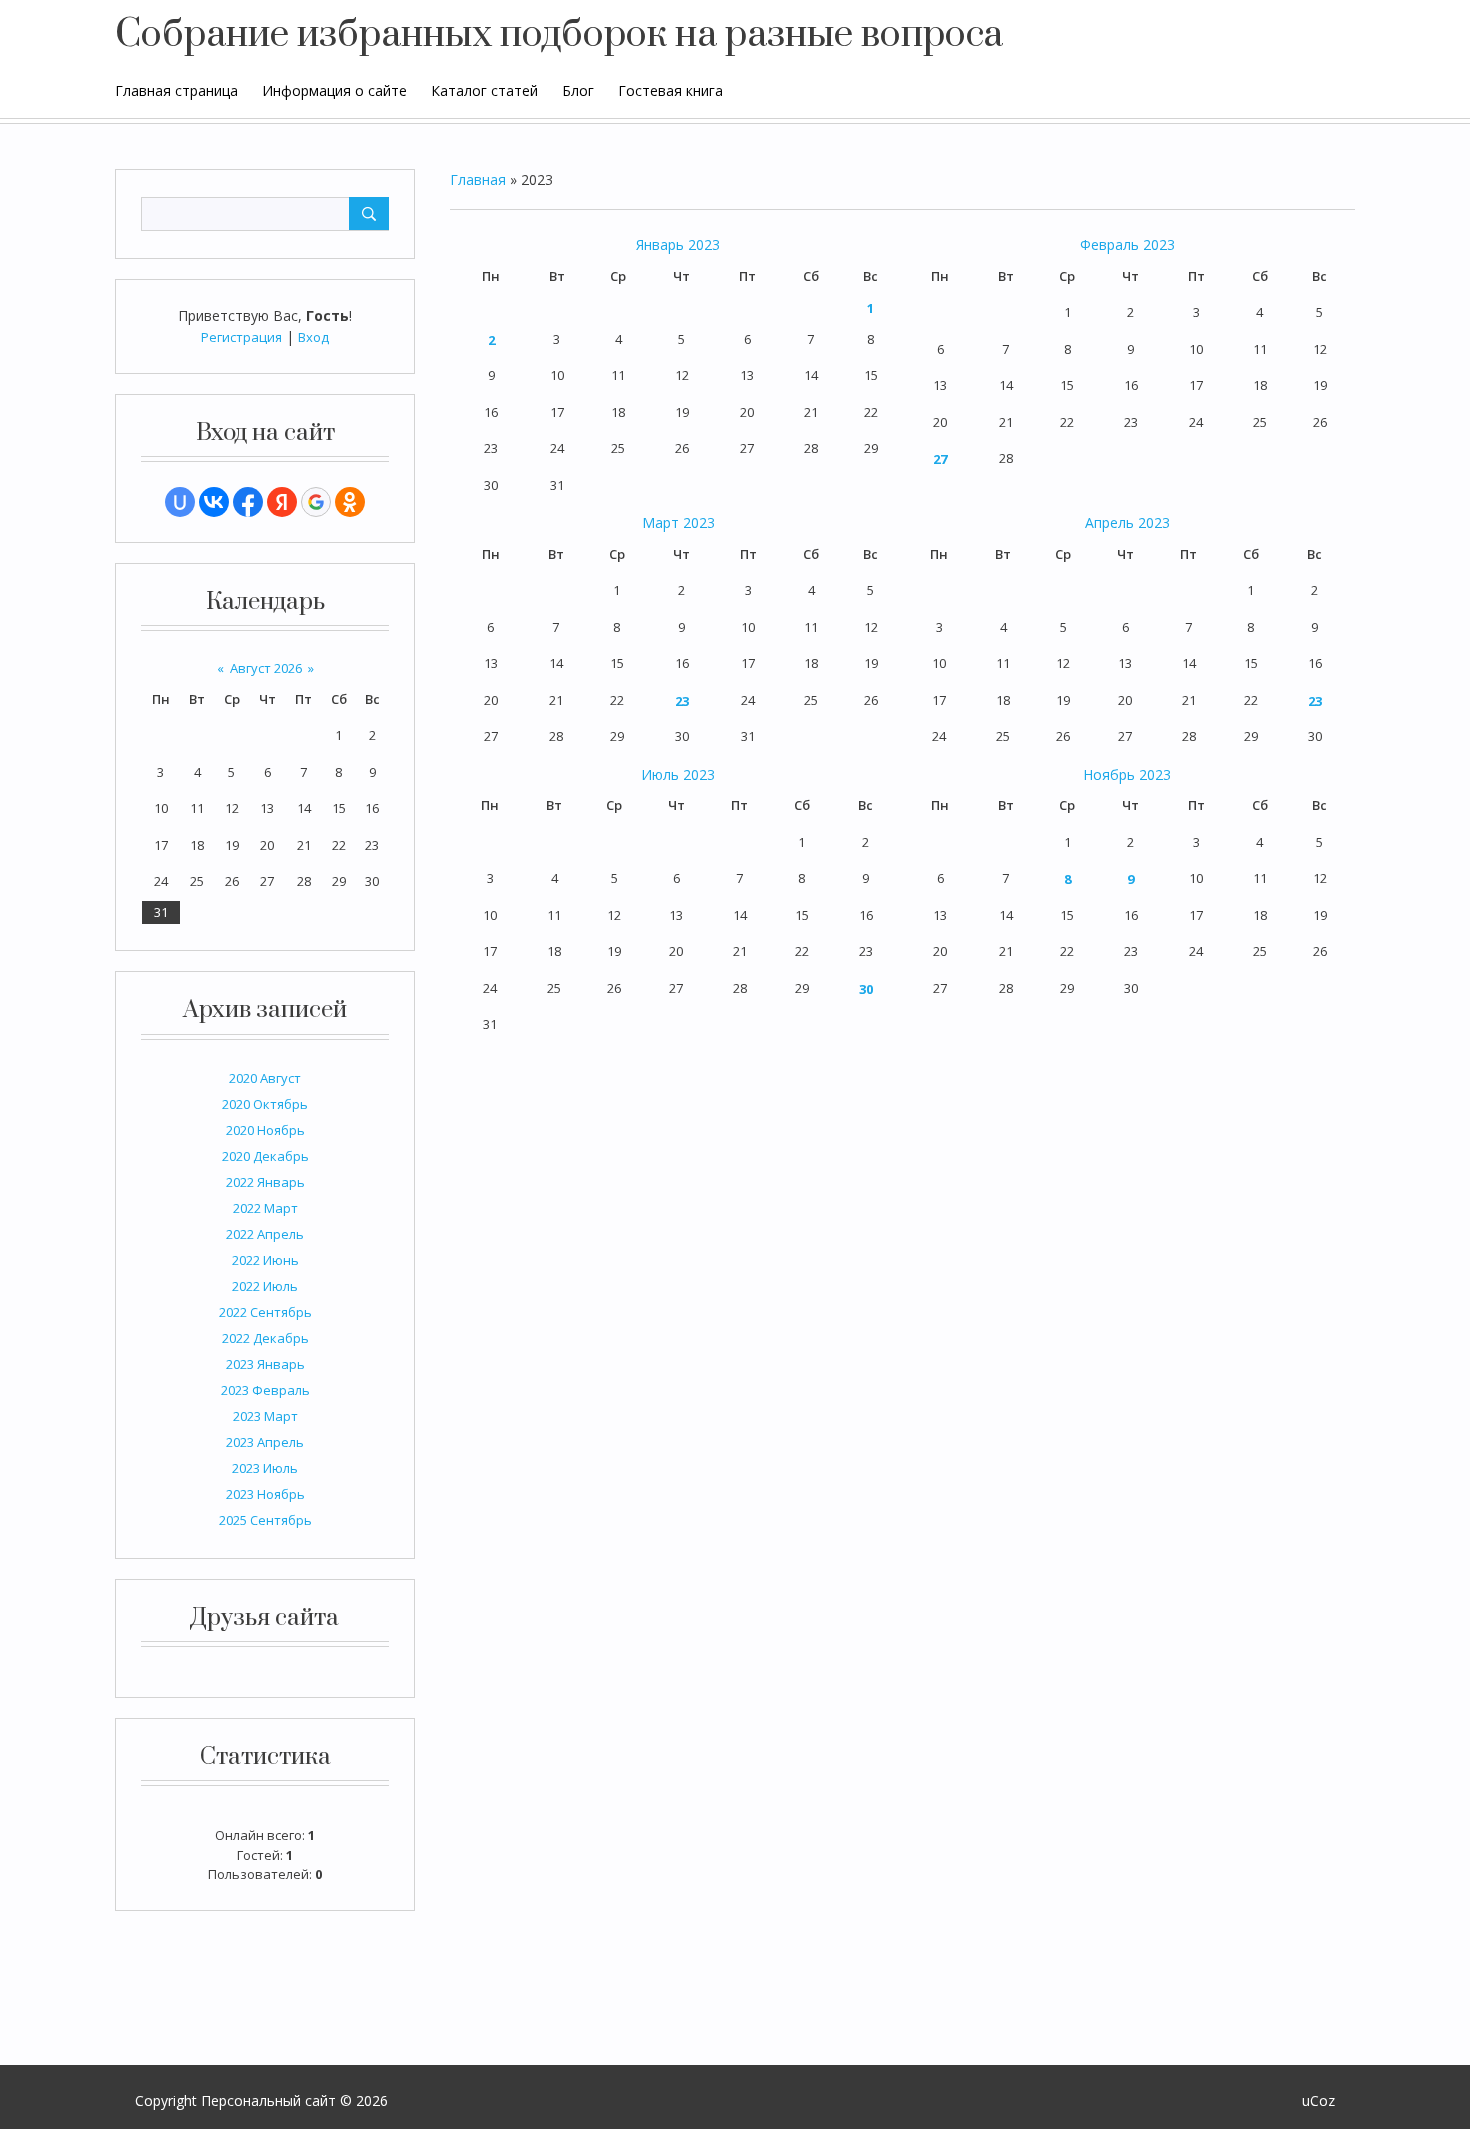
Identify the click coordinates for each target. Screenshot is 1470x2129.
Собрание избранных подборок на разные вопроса (559, 35)
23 (682, 701)
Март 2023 (678, 522)
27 (940, 459)
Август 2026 (266, 668)
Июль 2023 (678, 774)
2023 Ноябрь (265, 1494)
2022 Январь (265, 1182)
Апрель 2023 (1127, 522)
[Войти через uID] (180, 502)
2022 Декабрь (265, 1338)
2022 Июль (265, 1286)
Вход (313, 337)
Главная (478, 179)
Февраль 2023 (1127, 244)
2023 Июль (265, 1468)
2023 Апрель (265, 1442)
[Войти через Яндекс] (282, 502)
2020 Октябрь (265, 1104)
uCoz (1318, 2100)
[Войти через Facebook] (248, 502)
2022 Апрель (265, 1234)
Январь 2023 (678, 244)
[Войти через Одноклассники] (350, 502)
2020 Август (265, 1078)
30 (866, 989)
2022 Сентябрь (265, 1312)
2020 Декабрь (265, 1156)
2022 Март (265, 1208)
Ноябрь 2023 (1127, 774)
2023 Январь (265, 1364)
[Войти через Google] (316, 502)
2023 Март (265, 1416)
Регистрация (241, 337)
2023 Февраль (265, 1390)
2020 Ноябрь (265, 1130)
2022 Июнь (265, 1260)
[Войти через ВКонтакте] (214, 502)
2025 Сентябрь (265, 1520)
